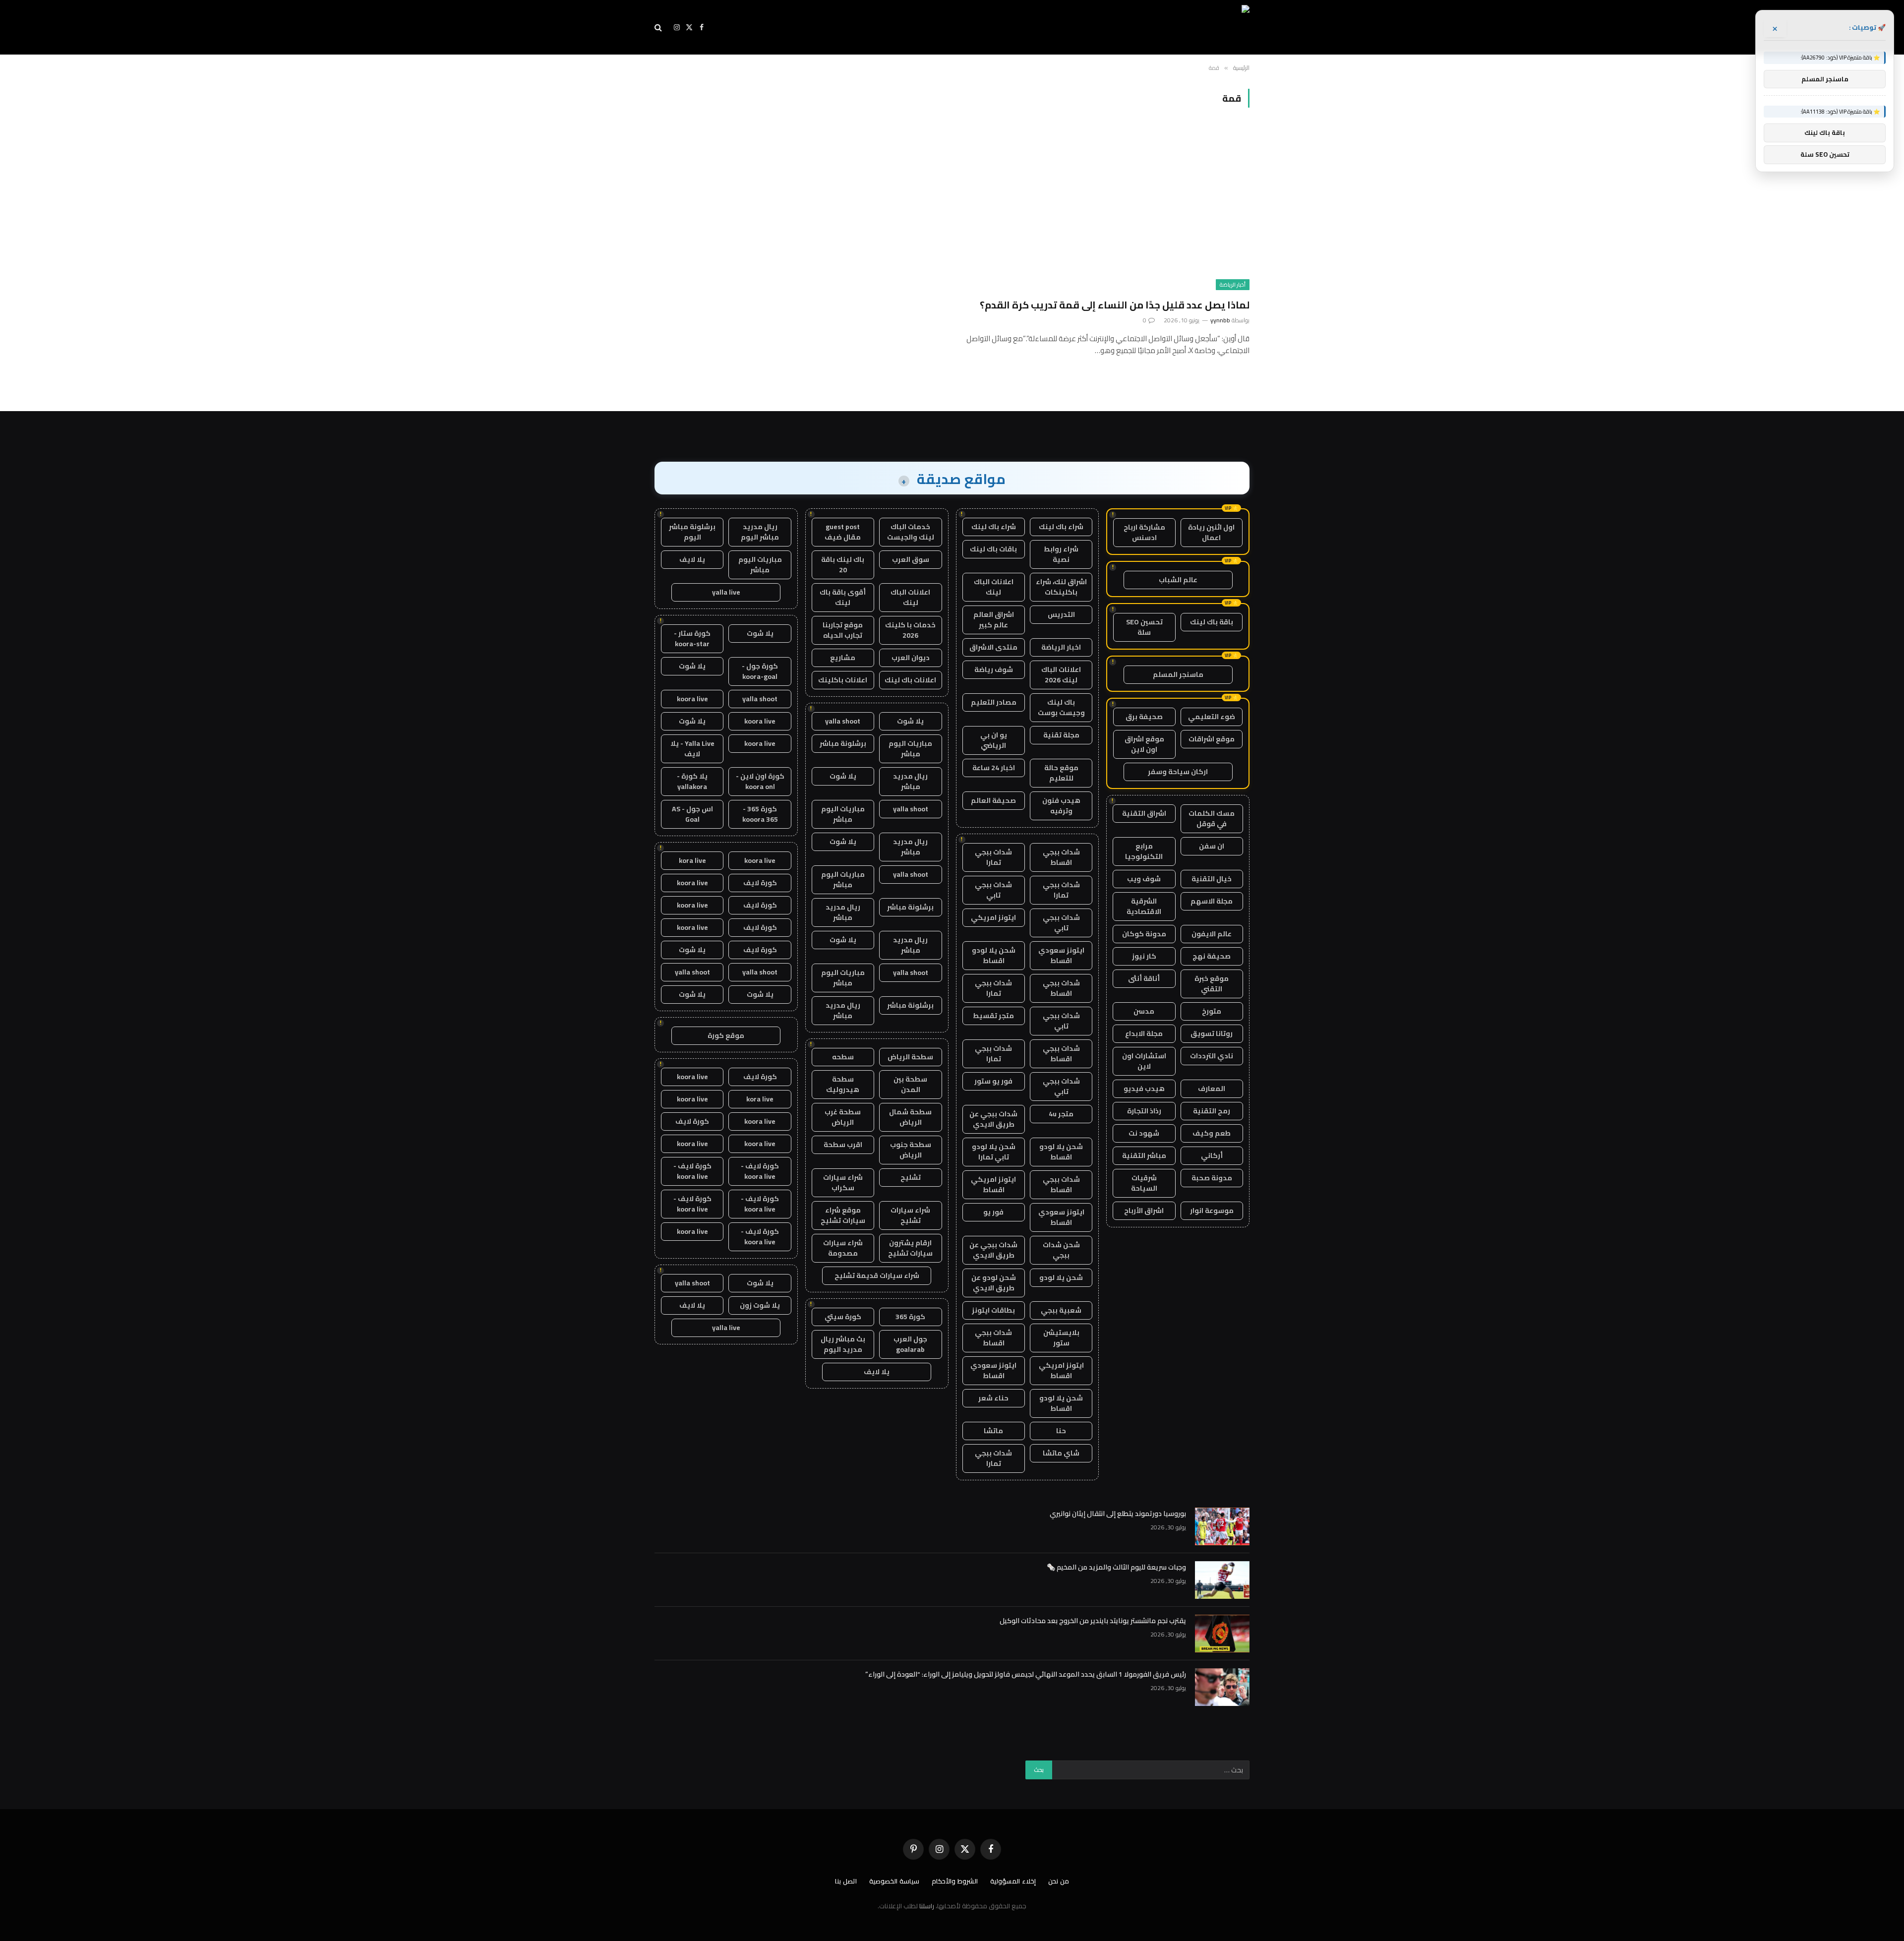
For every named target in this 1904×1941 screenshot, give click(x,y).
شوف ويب (1144, 879)
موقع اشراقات (1212, 739)
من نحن (1059, 1881)
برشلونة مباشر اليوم (692, 532)
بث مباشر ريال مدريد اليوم (843, 1344)
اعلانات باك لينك (910, 680)
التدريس (1061, 614)
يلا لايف (877, 1372)
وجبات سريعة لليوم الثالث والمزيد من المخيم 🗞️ (1116, 1567)
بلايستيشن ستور (1061, 1338)
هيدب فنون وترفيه (1061, 806)
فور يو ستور (993, 1081)
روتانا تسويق (1212, 1033)
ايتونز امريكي (993, 917)
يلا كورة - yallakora (692, 781)
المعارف (1212, 1089)
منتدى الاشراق (993, 647)
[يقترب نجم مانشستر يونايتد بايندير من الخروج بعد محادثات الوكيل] (1222, 1634)
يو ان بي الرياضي (994, 740)
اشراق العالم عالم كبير (994, 620)
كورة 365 (910, 1317)
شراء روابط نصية (1061, 554)
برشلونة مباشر (843, 743)
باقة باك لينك (1212, 622)
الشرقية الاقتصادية (1144, 906)
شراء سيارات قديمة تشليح (877, 1275)
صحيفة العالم (993, 800)
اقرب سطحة (843, 1145)
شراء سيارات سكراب (843, 1183)
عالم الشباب (1178, 580)
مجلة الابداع (1144, 1033)
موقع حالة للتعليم (1061, 773)
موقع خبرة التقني (1212, 984)
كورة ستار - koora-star (692, 638)
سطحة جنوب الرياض (911, 1150)
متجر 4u (1061, 1114)
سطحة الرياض (910, 1057)
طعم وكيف (1212, 1133)
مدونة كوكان (1144, 934)
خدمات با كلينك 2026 (910, 630)
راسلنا (927, 1906)
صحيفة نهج (1212, 956)
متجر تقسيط (993, 1016)
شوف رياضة (994, 669)
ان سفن (1212, 846)
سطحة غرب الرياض (843, 1117)
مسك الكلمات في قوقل (1212, 819)
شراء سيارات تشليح (910, 1215)
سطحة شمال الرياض (910, 1117)
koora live (692, 699)
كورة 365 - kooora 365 (760, 814)
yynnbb (1220, 320)
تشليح (911, 1177)
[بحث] (659, 28)
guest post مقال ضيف (843, 532)
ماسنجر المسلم (1178, 674)
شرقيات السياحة (1144, 1183)
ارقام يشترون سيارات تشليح (910, 1248)
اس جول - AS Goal (692, 814)
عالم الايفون (1212, 934)
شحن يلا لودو (1061, 1277)
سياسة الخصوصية (894, 1881)
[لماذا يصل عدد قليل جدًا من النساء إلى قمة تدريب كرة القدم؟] (1105, 209)
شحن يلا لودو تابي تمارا (994, 1152)
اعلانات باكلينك (843, 680)
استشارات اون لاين (1144, 1061)
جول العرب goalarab (910, 1344)
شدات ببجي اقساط (1061, 857)
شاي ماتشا (1061, 1453)
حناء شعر (993, 1398)
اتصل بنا (846, 1881)
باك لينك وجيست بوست (1061, 707)
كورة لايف (760, 883)
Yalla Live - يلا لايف (692, 749)
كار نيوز (1144, 956)
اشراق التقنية (1144, 813)
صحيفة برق (1144, 717)
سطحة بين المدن (910, 1084)
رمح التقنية (1212, 1111)
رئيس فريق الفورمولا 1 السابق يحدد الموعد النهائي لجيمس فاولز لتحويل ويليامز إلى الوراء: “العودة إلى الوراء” (1026, 1674)
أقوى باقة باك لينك (843, 597)
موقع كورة (726, 1035)
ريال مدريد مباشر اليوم (760, 532)
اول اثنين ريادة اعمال (1211, 532)
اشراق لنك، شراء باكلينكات (1061, 587)
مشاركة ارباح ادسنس (1144, 532)
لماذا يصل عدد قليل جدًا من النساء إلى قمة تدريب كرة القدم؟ (1115, 305)
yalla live (726, 592)
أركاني (1212, 1155)
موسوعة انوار (1212, 1211)
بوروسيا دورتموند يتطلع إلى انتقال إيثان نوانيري (1118, 1514)
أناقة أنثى (1144, 978)
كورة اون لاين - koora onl (760, 781)
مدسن (1144, 1011)
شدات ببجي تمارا (993, 857)
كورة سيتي (843, 1317)
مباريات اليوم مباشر (910, 749)
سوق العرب (911, 559)
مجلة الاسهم (1212, 901)
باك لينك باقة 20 (843, 565)
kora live (692, 860)
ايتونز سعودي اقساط (1061, 955)
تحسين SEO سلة (1144, 627)
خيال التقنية (1212, 879)
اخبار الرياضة (1061, 647)
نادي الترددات (1212, 1056)
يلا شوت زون (760, 1305)
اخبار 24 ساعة (994, 768)
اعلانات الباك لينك (994, 587)
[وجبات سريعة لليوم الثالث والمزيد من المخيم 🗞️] (1222, 1580)
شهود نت (1144, 1133)
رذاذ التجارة (1144, 1111)
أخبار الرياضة (1233, 285)
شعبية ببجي (1061, 1310)
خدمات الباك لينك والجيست (911, 532)
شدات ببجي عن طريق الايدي (993, 1119)
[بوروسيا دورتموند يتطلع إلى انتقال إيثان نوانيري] (1222, 1526)
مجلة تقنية (1061, 735)
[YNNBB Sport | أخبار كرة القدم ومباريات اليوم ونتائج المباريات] (1159, 27)
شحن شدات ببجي (1061, 1250)
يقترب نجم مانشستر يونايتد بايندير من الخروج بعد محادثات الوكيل (1093, 1621)
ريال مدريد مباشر (910, 781)
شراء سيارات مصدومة (843, 1248)
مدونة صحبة (1212, 1178)
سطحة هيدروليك (843, 1084)
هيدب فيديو (1144, 1089)
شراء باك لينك (1061, 527)
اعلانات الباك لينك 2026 (1061, 675)
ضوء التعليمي (1212, 717)
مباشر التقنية (1144, 1155)
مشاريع (843, 658)
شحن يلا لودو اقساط (994, 955)
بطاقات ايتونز (993, 1310)
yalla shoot (843, 721)
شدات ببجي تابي (993, 890)
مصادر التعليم (994, 702)
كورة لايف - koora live (760, 1171)
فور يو (993, 1212)
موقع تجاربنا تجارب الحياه (843, 630)
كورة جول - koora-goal (760, 671)
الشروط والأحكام (955, 1881)
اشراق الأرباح (1144, 1211)
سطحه (843, 1057)
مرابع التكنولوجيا (1144, 851)
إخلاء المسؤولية (1013, 1881)
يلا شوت (910, 721)
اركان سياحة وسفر (1178, 772)
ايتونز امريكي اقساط (993, 1184)
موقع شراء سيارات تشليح (843, 1215)
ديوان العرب (911, 658)
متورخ (1212, 1011)
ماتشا (993, 1431)
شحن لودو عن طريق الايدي (994, 1283)
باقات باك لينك (993, 549)
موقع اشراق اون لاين (1144, 744)
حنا (1061, 1431)
